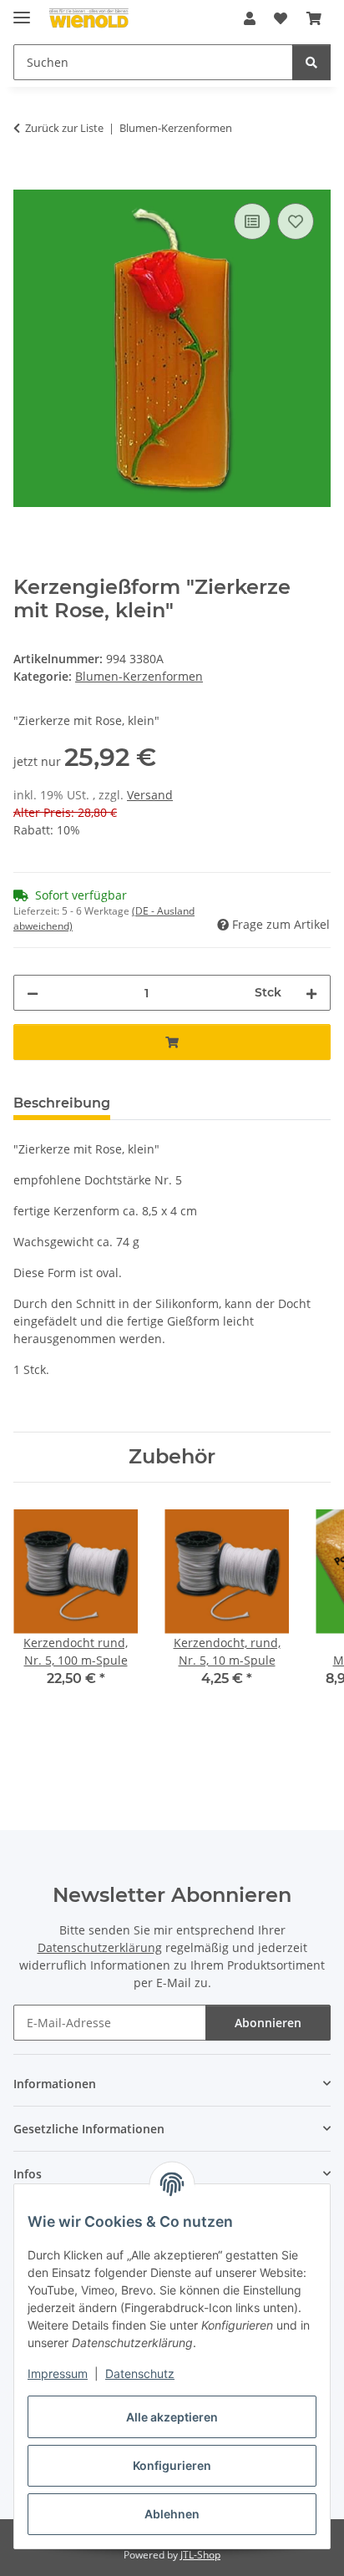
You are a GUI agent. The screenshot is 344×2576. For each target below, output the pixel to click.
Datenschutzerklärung (100, 1947)
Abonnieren (268, 2023)
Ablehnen (172, 2514)
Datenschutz (140, 2373)
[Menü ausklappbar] (22, 10)
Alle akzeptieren (172, 2417)
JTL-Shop (200, 2555)
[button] (250, 18)
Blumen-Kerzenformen (139, 676)
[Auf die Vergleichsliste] (252, 221)
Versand (150, 795)
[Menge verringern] (33, 993)
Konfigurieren (172, 2465)
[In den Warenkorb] (27, 180)
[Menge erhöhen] (311, 993)
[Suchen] (311, 62)
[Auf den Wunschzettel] (296, 221)
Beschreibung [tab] (62, 1103)
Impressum (58, 2373)
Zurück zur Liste (64, 128)
